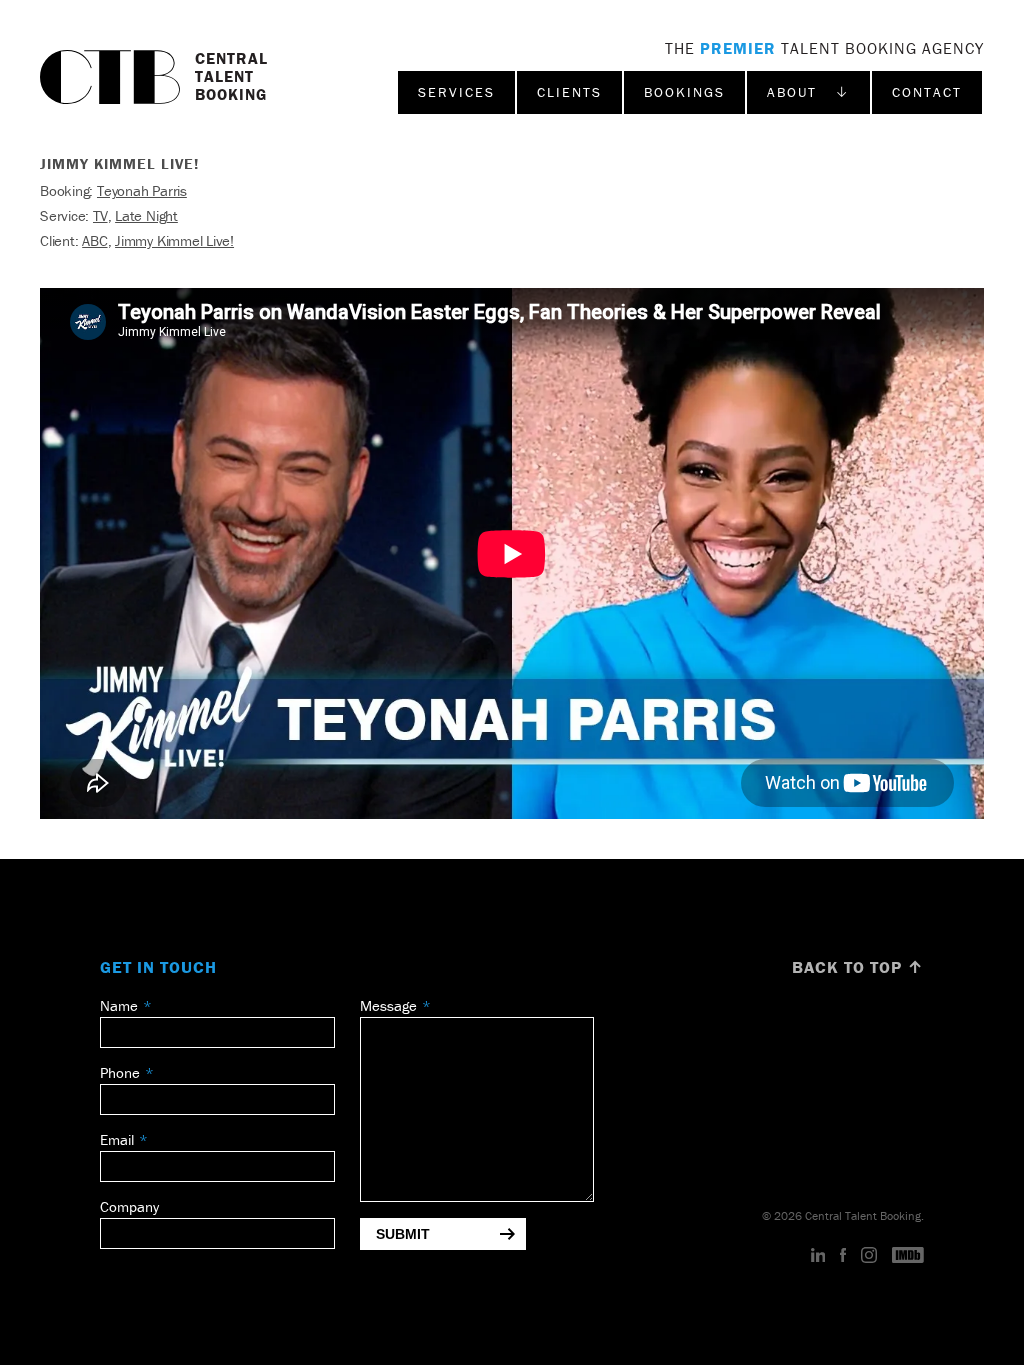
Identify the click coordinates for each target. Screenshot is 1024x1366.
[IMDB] (908, 1256)
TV (100, 215)
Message (388, 1005)
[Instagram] (869, 1256)
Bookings (684, 92)
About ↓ (808, 92)
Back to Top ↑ (858, 967)
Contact (927, 92)
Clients (569, 92)
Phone (120, 1072)
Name (119, 1005)
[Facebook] (843, 1256)
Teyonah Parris (142, 190)
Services (456, 92)
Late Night (146, 215)
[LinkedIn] (818, 1256)
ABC (94, 240)
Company (129, 1206)
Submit (403, 1234)
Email (117, 1139)
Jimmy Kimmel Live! (174, 240)
